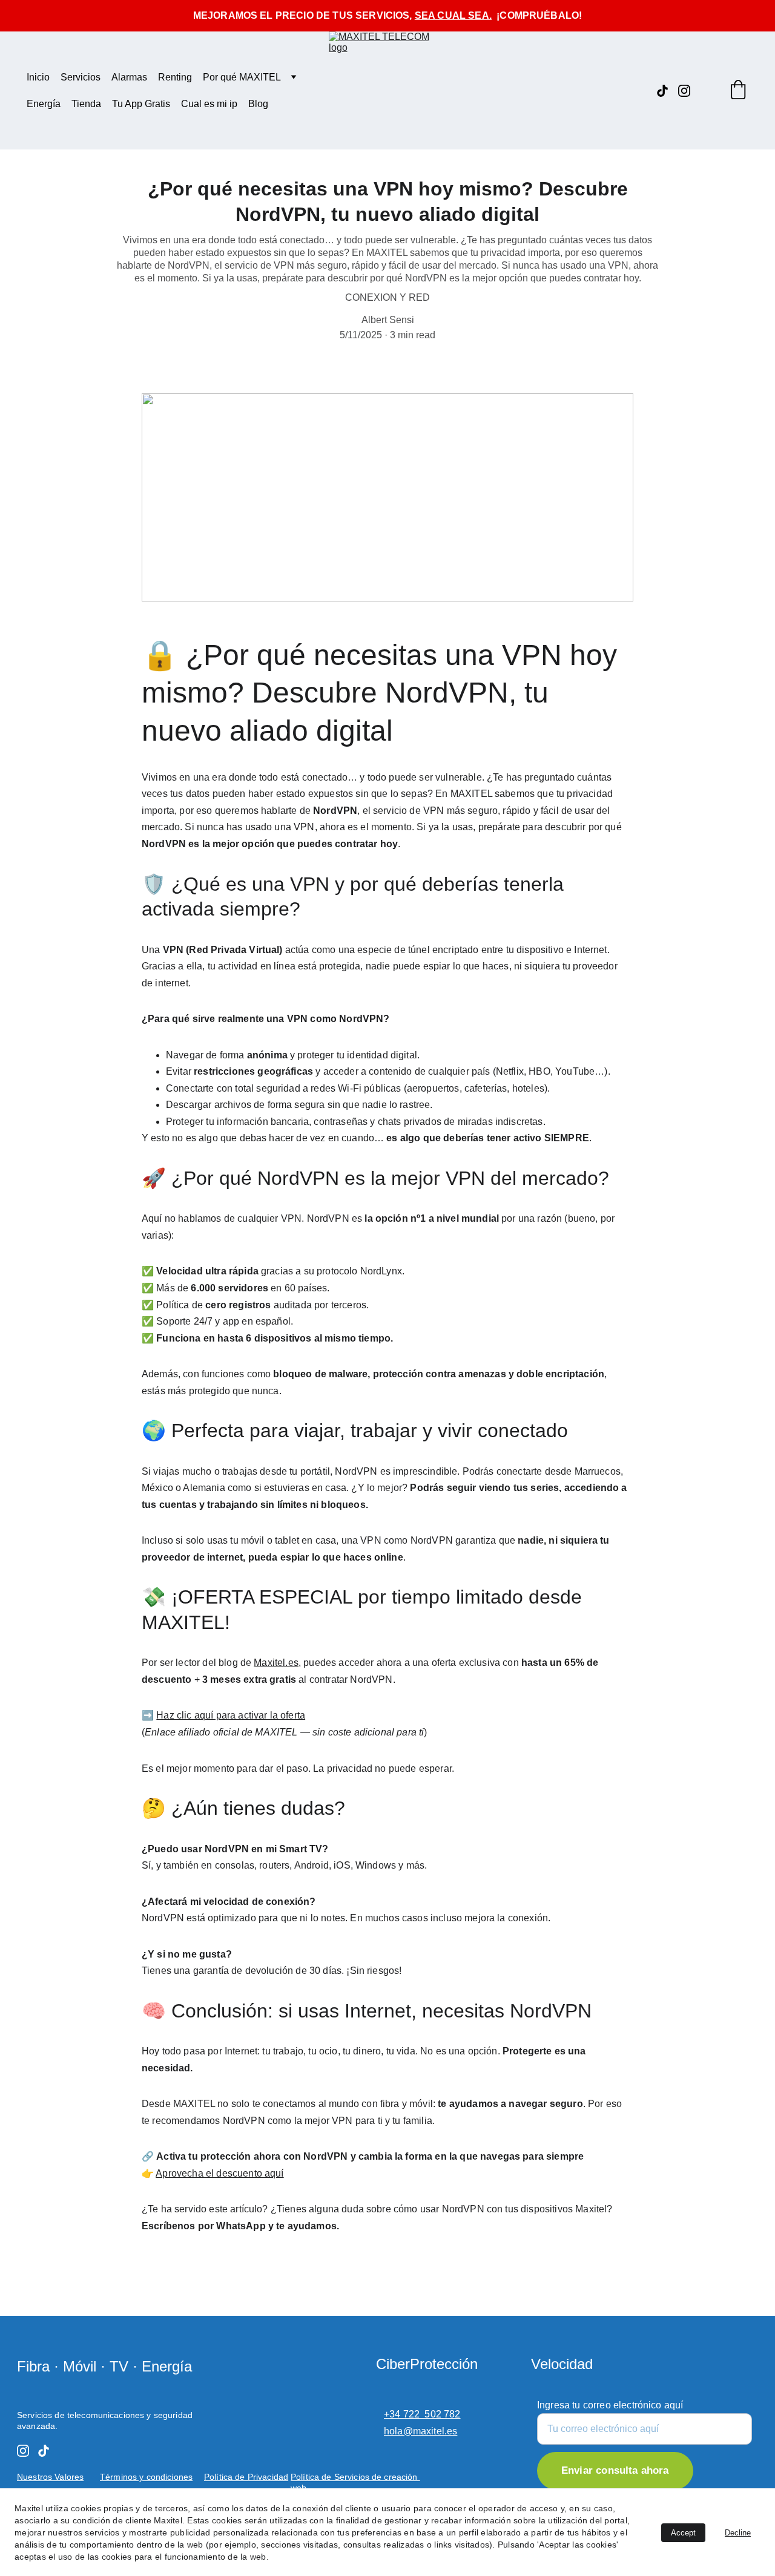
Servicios (81, 77)
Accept (683, 2533)
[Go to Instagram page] (684, 91)
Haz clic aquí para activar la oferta (231, 1715)
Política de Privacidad (246, 2477)
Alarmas (129, 77)
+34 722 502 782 (422, 2414)
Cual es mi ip (209, 104)
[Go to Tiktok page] (667, 91)
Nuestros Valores (50, 2477)
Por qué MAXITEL (242, 77)
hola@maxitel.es (420, 2431)
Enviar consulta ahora (615, 2471)
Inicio (38, 77)
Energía (44, 104)
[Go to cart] (738, 91)
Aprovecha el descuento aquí (219, 2173)
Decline (738, 2533)
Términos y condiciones (146, 2477)
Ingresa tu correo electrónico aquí (610, 2405)
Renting (175, 77)
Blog (258, 104)
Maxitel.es (276, 1663)
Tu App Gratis (141, 104)
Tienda (86, 104)
